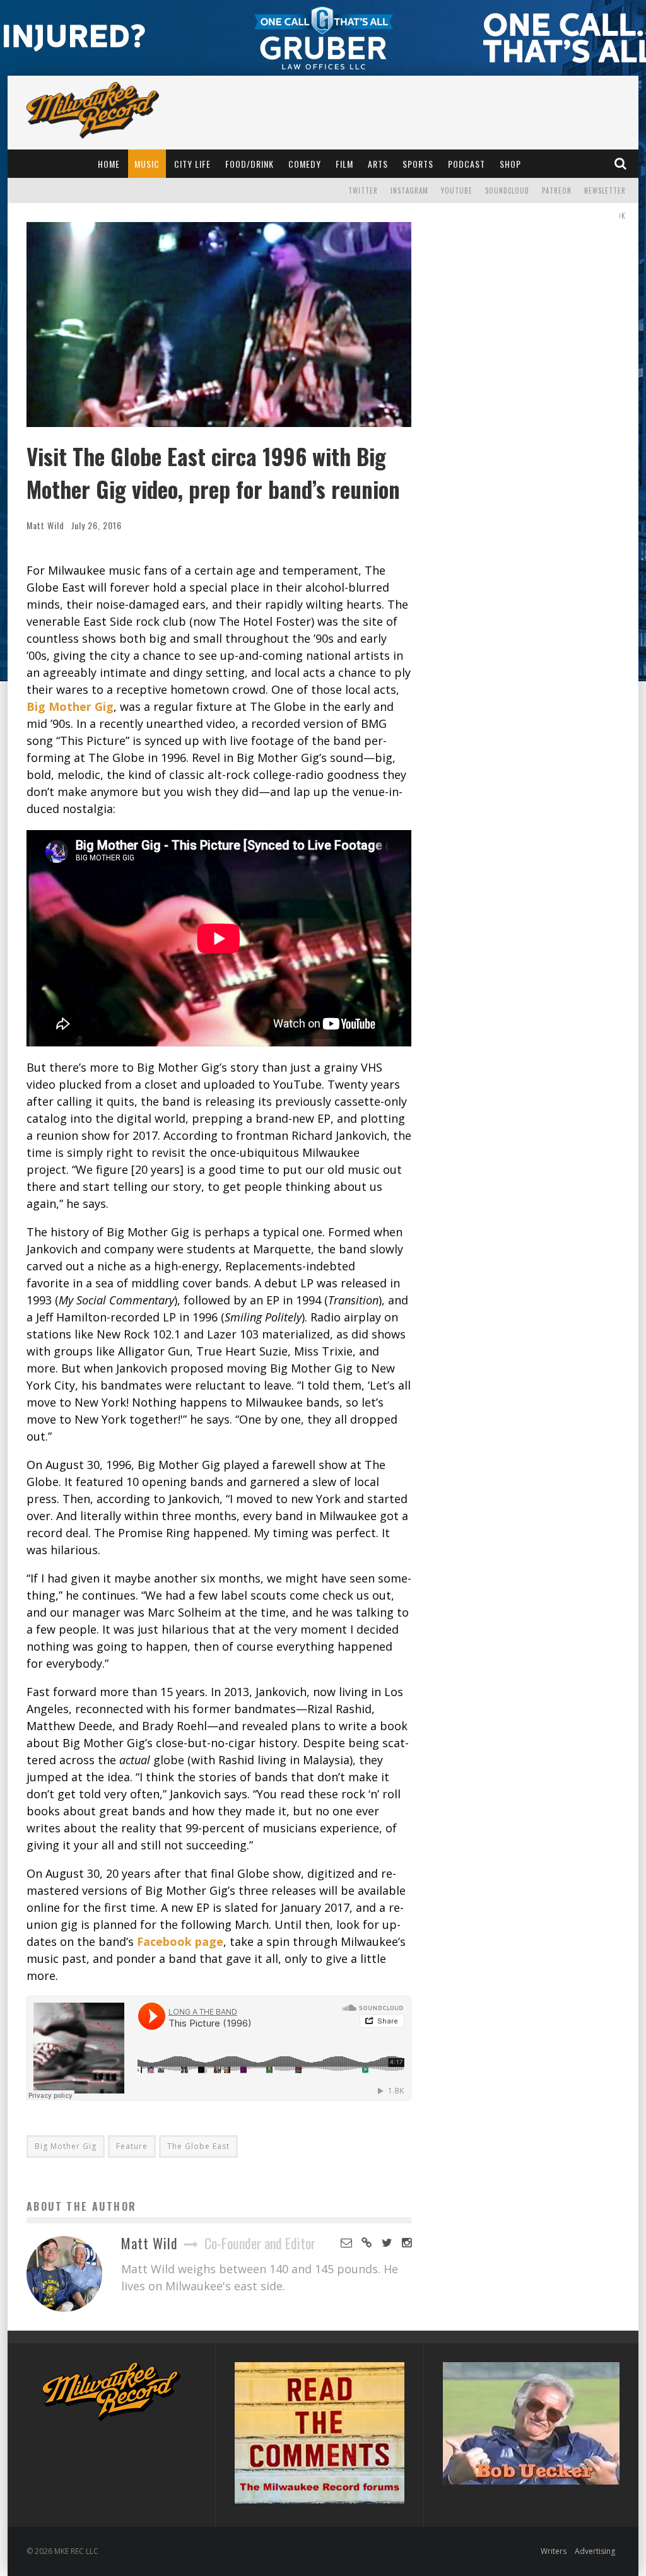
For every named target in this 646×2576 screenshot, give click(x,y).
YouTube (457, 190)
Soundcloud (507, 190)
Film (344, 164)
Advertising (595, 2551)
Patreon (557, 190)
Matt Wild (45, 525)
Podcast (467, 164)
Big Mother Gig (66, 2146)
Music (147, 164)
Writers (554, 2551)
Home (109, 164)
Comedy (305, 164)
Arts (378, 164)
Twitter (363, 190)
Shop (510, 164)
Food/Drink (250, 164)
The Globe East (198, 2146)
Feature (132, 2146)
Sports (418, 164)
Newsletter (605, 190)
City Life (192, 164)
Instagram (409, 190)
